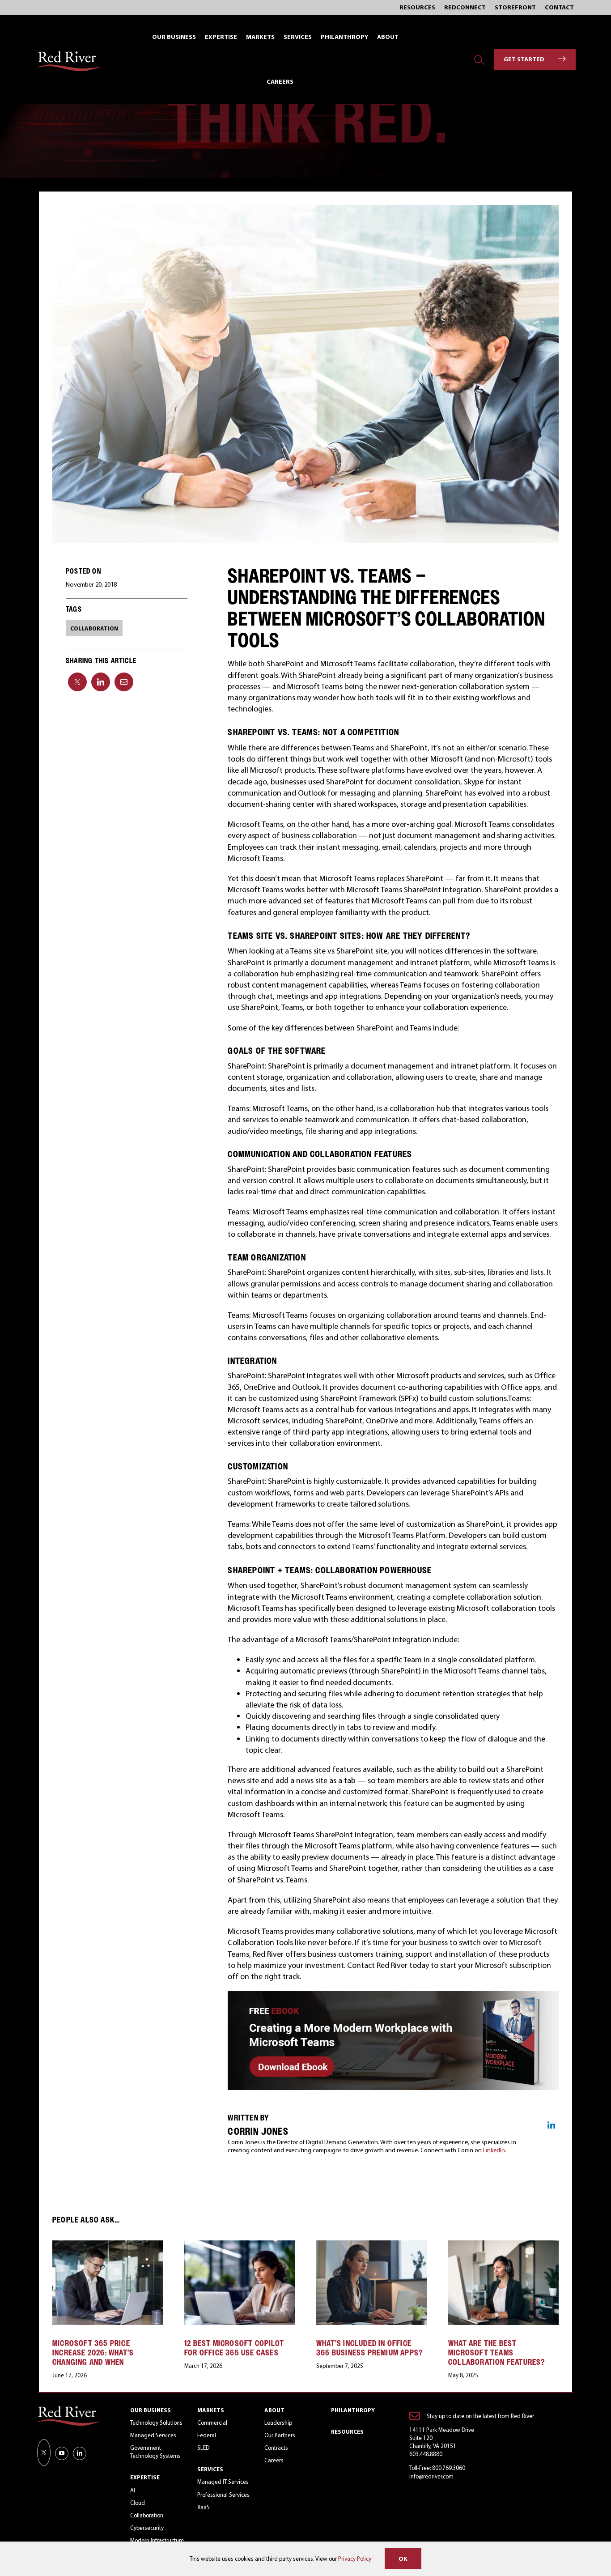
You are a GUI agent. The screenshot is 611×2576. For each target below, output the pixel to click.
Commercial (212, 2423)
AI (133, 2490)
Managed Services (153, 2435)
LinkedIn (494, 2150)
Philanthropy (353, 2410)
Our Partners (280, 2435)
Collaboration (147, 2515)
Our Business (151, 2410)
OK (403, 2559)
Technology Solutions (156, 2423)
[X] (77, 682)
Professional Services (223, 2495)
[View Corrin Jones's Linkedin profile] (551, 2125)
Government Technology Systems (155, 2452)
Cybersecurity (147, 2528)
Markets (211, 2410)
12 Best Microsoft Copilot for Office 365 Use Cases (234, 2348)
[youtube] (62, 2453)
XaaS (204, 2507)
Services (210, 2469)
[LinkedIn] (101, 682)
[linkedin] (80, 2453)
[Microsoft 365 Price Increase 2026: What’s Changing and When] (108, 2245)
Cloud (138, 2503)
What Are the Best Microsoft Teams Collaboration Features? (497, 2352)
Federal (207, 2435)
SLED (203, 2448)
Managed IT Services (223, 2482)
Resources (347, 2431)
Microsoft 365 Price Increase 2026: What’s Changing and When (93, 2352)
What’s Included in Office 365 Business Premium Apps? (369, 2348)
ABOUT (274, 2410)
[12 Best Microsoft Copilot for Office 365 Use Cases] (240, 2245)
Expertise (145, 2477)
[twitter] (44, 2453)
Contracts (276, 2448)
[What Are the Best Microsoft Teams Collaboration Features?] (503, 2245)
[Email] (124, 682)
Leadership (278, 2423)
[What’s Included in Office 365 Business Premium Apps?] (371, 2245)
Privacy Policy (355, 2559)
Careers (274, 2460)
